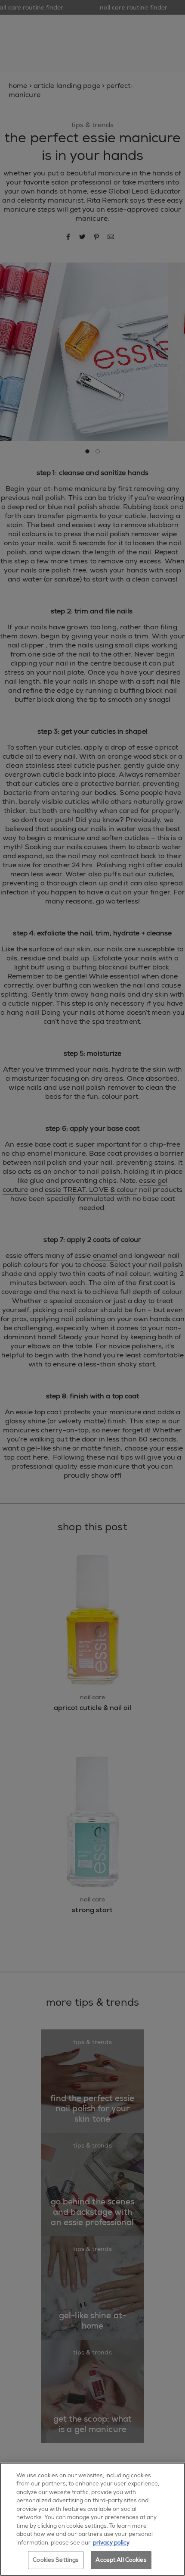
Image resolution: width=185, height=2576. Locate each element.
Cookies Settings (56, 2560)
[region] (92, 2519)
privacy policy (111, 2543)
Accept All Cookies (121, 2560)
